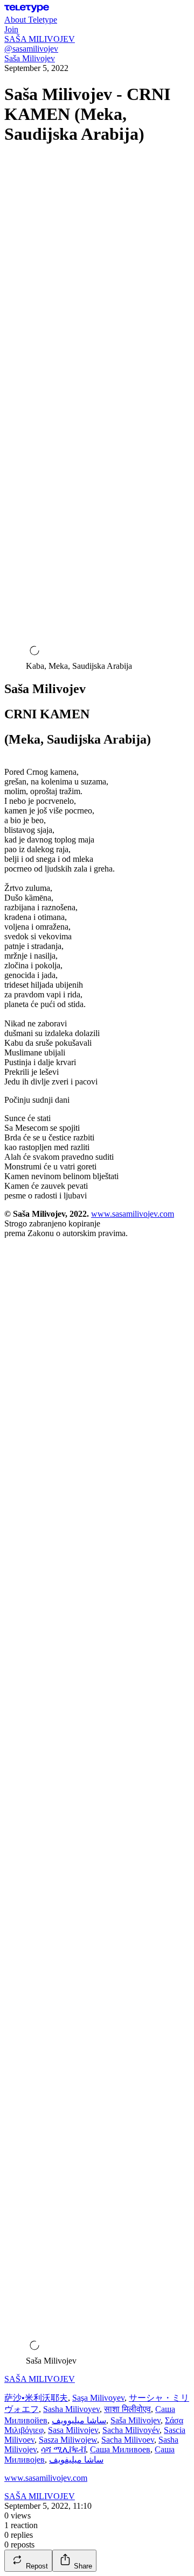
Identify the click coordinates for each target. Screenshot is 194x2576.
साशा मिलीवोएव (127, 2409)
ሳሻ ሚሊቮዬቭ (63, 2449)
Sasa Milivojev (73, 2430)
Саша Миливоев (120, 2449)
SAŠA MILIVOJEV (40, 2379)
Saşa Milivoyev (98, 2398)
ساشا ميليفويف (76, 2460)
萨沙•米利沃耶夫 (36, 2398)
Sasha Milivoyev (71, 2409)
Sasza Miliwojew (68, 2440)
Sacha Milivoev (128, 2440)
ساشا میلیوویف (79, 2420)
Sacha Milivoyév (131, 2430)
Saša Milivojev (30, 58)
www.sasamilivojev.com (133, 1214)
